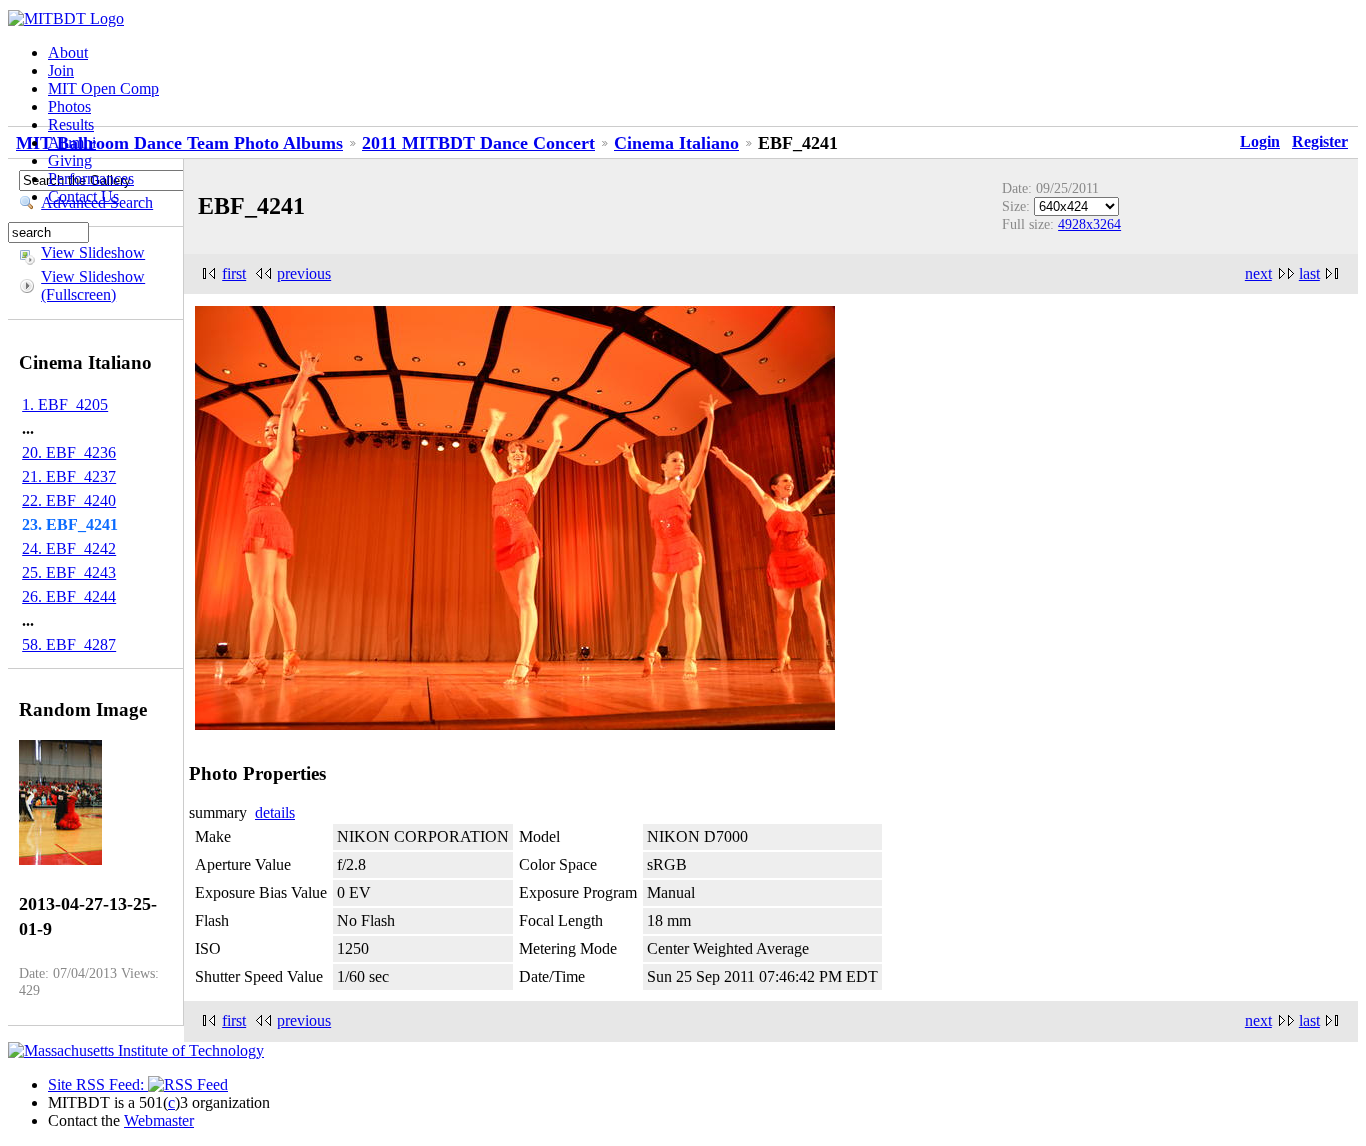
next (1258, 273)
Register (1320, 141)
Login (1260, 141)
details (275, 812)
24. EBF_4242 (69, 548)
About (68, 52)
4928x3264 (1089, 224)
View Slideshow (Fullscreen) (93, 285)
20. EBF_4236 (69, 452)
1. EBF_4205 (65, 404)
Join (61, 70)
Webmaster (159, 1120)
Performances (91, 178)
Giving (70, 160)
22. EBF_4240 (69, 500)
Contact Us (83, 196)
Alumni (72, 142)
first (234, 273)
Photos (69, 106)
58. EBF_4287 (69, 644)
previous (304, 273)
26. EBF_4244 (69, 596)
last (1309, 273)
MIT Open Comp (103, 88)
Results (71, 124)
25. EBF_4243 (69, 572)
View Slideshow (93, 252)
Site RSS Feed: (98, 1084)
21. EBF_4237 (69, 476)
